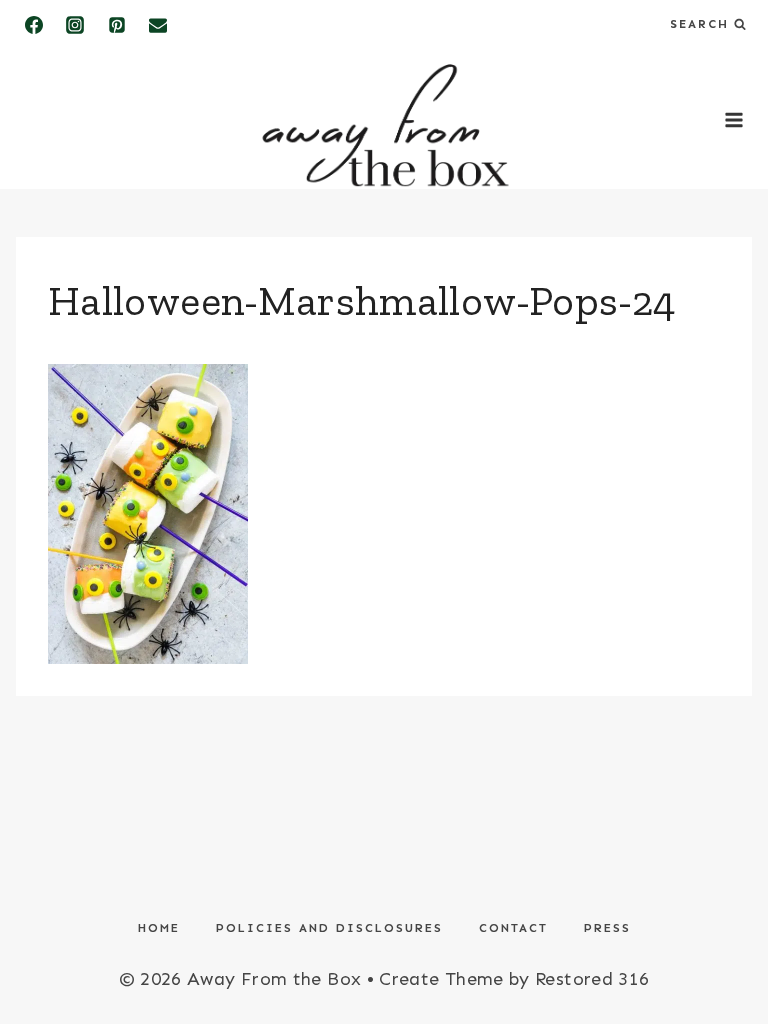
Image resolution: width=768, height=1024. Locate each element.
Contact (513, 928)
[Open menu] (733, 119)
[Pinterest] (117, 25)
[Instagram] (75, 25)
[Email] (158, 25)
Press (607, 928)
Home (159, 928)
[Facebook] (34, 25)
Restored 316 (592, 979)
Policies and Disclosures (329, 928)
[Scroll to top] (720, 946)
